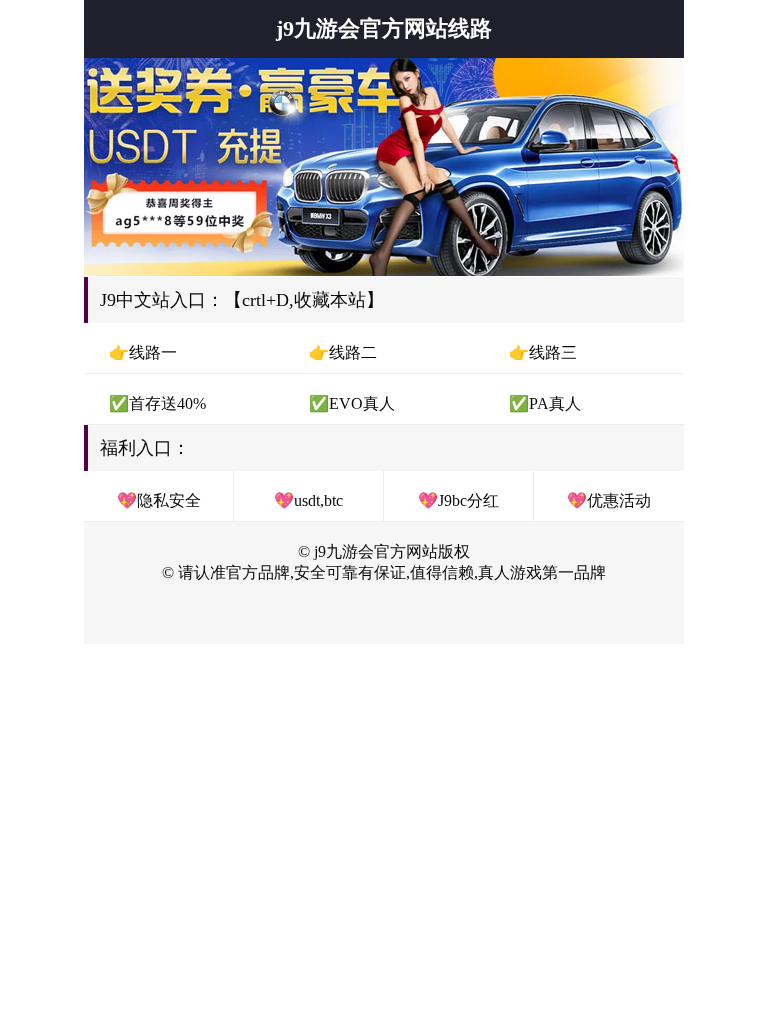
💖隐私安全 (159, 500)
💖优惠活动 (609, 500)
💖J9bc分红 (458, 500)
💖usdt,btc (308, 500)
